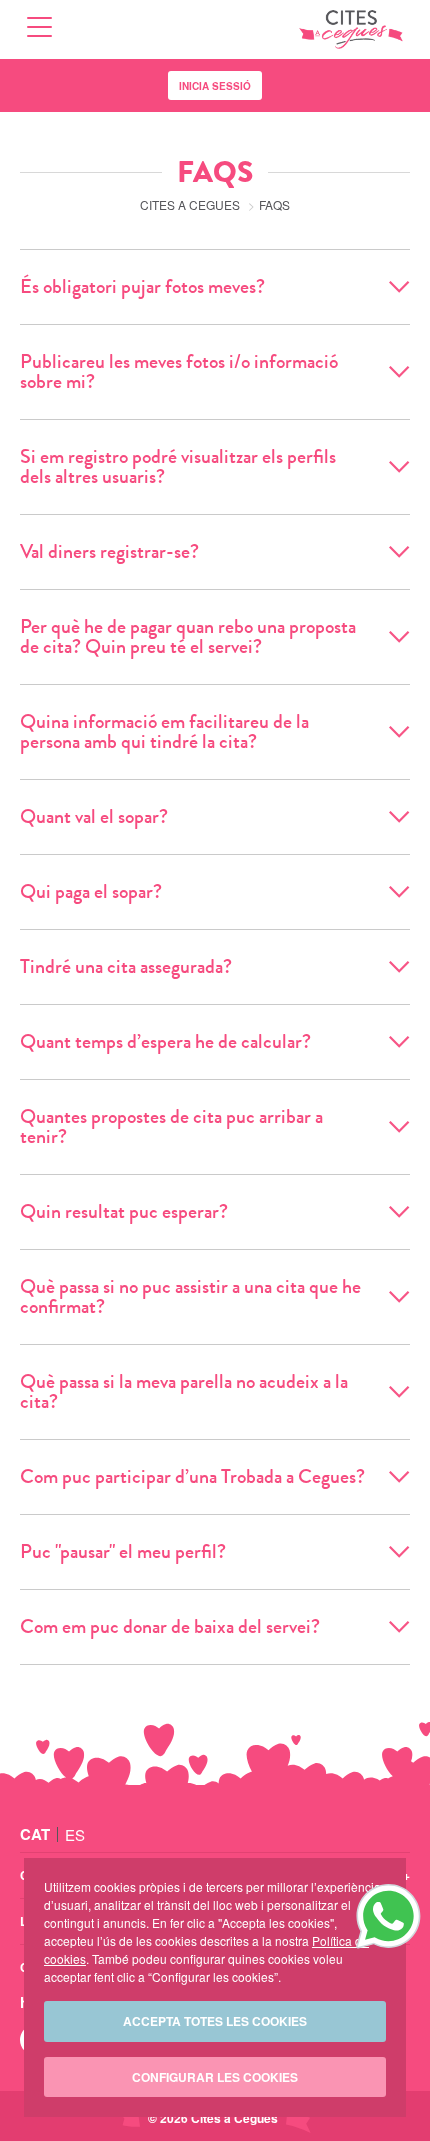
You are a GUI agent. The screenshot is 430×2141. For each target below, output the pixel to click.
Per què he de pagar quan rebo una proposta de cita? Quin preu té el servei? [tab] (188, 636)
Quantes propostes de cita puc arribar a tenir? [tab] (171, 1126)
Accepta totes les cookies (215, 2021)
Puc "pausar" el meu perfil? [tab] (123, 1551)
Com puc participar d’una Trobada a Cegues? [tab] (192, 1476)
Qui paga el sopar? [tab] (91, 891)
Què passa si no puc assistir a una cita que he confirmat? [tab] (190, 1296)
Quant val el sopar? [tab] (94, 816)
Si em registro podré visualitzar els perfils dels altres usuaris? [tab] (178, 466)
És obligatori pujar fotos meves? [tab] (142, 286)
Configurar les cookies (215, 2077)
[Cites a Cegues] (351, 29)
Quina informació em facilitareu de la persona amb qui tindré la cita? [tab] (164, 731)
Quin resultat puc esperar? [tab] (124, 1211)
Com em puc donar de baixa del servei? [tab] (170, 1626)
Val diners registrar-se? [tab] (109, 551)
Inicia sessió (215, 86)
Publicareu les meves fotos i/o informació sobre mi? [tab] (179, 371)
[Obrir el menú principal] (39, 29)
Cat (35, 1834)
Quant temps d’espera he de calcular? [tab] (165, 1041)
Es (75, 1834)
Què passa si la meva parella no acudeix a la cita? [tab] (184, 1391)
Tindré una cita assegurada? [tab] (126, 966)
